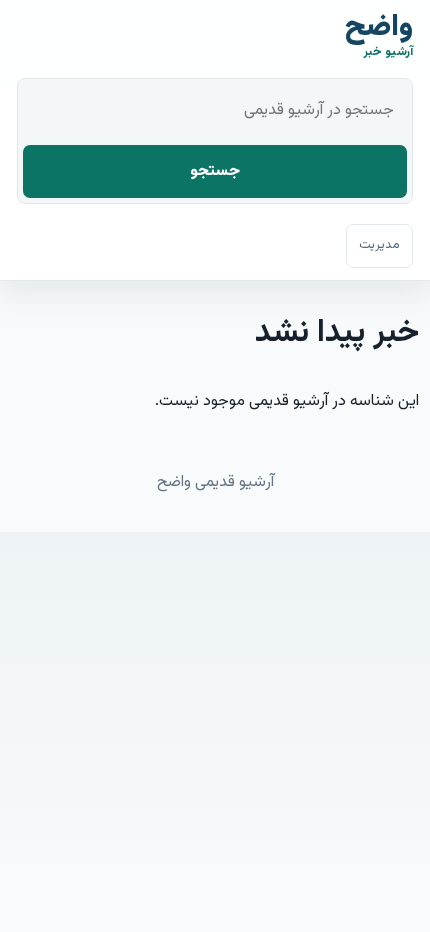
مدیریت (379, 245)
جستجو (215, 171)
